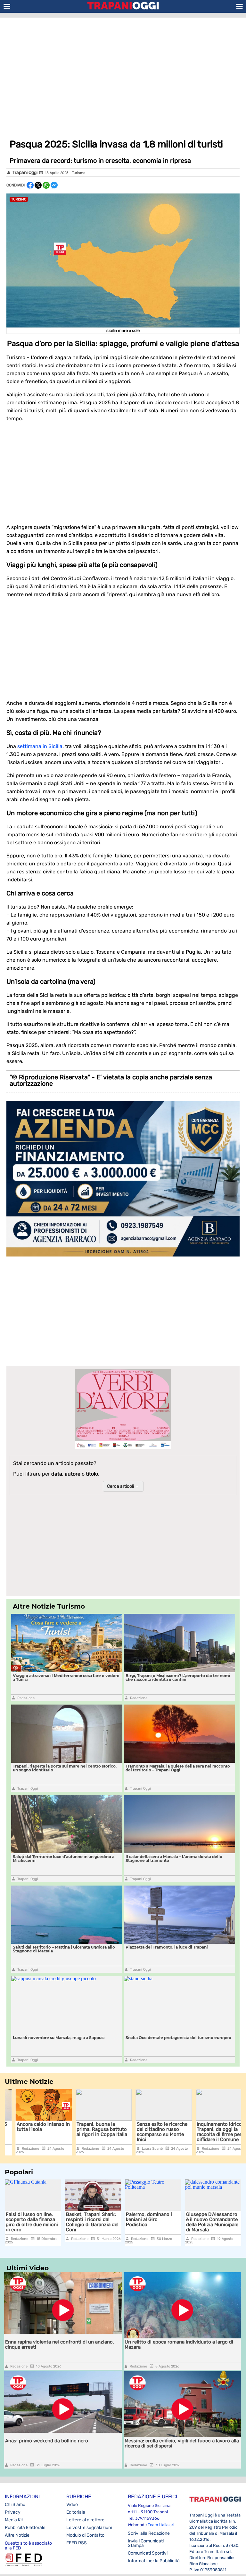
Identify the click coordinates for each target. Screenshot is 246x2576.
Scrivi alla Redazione (149, 2533)
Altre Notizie (17, 2535)
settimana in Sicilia (40, 746)
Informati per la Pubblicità (154, 2561)
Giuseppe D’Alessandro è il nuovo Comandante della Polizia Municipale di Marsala (152, 2222)
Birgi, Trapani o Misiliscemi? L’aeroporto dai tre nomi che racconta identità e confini (178, 1678)
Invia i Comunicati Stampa (146, 2543)
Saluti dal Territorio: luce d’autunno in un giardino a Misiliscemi (64, 1859)
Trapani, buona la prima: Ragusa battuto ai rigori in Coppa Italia (91, 2129)
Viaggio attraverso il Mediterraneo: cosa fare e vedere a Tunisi (66, 1678)
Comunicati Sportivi (148, 2553)
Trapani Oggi (25, 173)
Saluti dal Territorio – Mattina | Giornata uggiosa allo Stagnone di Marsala (64, 1949)
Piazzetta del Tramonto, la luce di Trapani (167, 1947)
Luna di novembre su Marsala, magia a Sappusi (59, 2038)
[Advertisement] (123, 69)
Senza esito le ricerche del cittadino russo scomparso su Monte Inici (151, 2132)
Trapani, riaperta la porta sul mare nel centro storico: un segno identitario (65, 1768)
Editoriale (76, 2512)
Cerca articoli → (123, 1486)
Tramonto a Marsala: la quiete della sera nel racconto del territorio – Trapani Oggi (178, 1768)
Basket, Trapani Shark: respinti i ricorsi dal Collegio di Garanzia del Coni (32, 2222)
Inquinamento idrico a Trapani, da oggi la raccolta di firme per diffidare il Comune (211, 2132)
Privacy (13, 2512)
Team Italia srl (161, 2525)
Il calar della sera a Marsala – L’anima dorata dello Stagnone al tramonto (174, 1859)
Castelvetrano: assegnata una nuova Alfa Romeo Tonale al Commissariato (210, 2222)
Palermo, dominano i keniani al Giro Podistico (89, 2219)
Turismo (79, 173)
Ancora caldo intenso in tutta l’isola (32, 2127)
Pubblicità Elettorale (25, 2528)
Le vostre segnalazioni (89, 2528)
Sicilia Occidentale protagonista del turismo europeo (178, 2038)
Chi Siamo (15, 2505)
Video (72, 2505)
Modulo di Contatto (85, 2535)
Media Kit (14, 2520)
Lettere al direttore (85, 2520)
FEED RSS (77, 2543)
